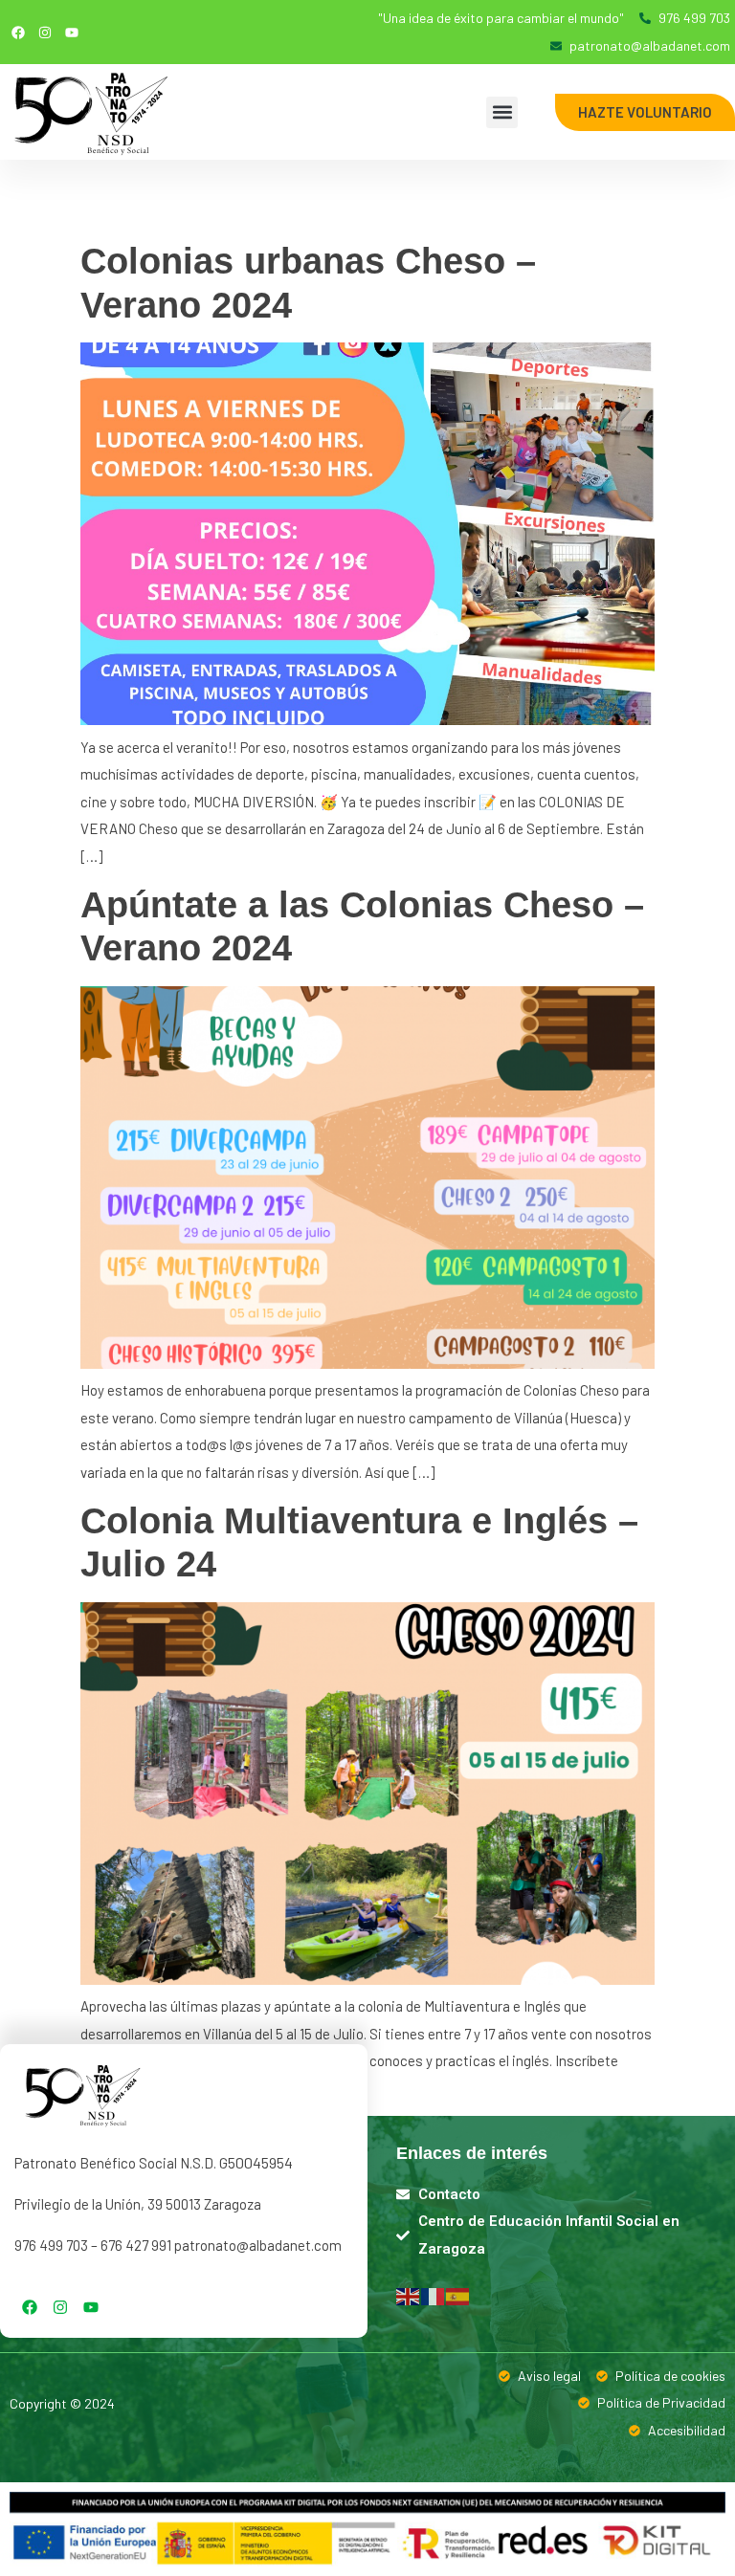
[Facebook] (18, 33)
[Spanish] (458, 2295)
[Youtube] (72, 33)
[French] (434, 2295)
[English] (409, 2295)
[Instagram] (45, 33)
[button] (502, 112)
